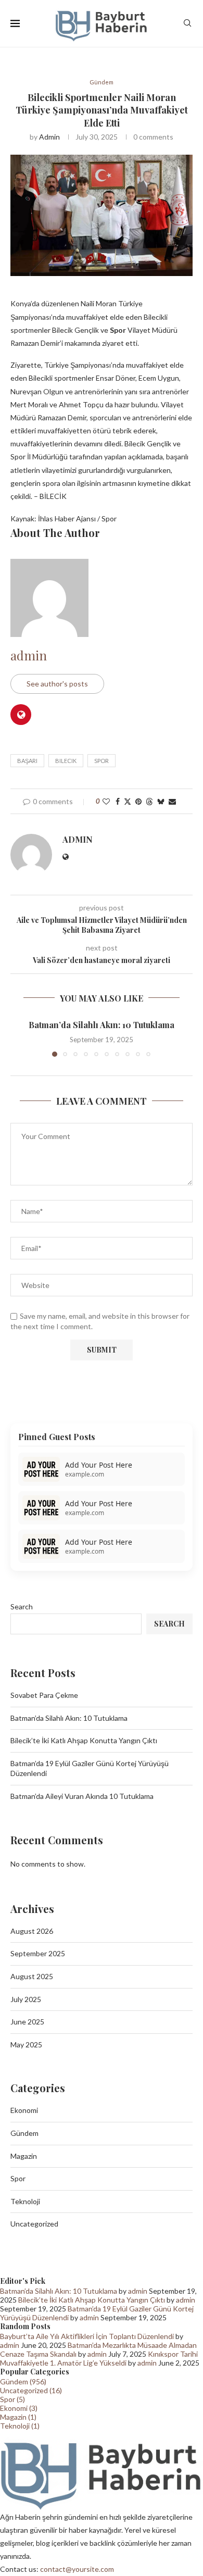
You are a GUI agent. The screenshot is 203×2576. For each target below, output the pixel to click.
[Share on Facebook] (118, 801)
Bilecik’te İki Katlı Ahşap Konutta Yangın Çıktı (84, 1740)
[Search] (187, 24)
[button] (19, 1037)
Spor (102, 761)
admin (49, 137)
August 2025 (32, 1976)
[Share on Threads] (149, 801)
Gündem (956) (23, 2381)
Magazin (24, 2156)
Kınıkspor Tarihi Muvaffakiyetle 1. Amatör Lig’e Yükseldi (99, 2358)
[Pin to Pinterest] (138, 801)
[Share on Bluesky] (161, 801)
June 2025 (27, 2022)
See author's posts (57, 684)
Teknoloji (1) (20, 2426)
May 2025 (26, 2044)
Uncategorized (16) (31, 2390)
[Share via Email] (172, 801)
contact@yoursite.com (77, 2569)
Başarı (27, 761)
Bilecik (66, 761)
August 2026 (32, 1931)
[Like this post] (106, 801)
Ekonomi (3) (19, 2408)
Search (22, 1606)
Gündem (24, 2133)
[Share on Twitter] (128, 801)
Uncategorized (34, 2224)
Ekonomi (24, 2110)
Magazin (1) (18, 2417)
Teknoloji (25, 2201)
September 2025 (38, 1953)
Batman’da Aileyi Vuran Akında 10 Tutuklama (82, 1796)
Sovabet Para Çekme (44, 1695)
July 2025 (26, 1999)
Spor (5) (12, 2399)
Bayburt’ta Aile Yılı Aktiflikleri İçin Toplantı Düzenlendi (87, 2336)
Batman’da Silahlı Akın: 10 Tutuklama (102, 1025)
